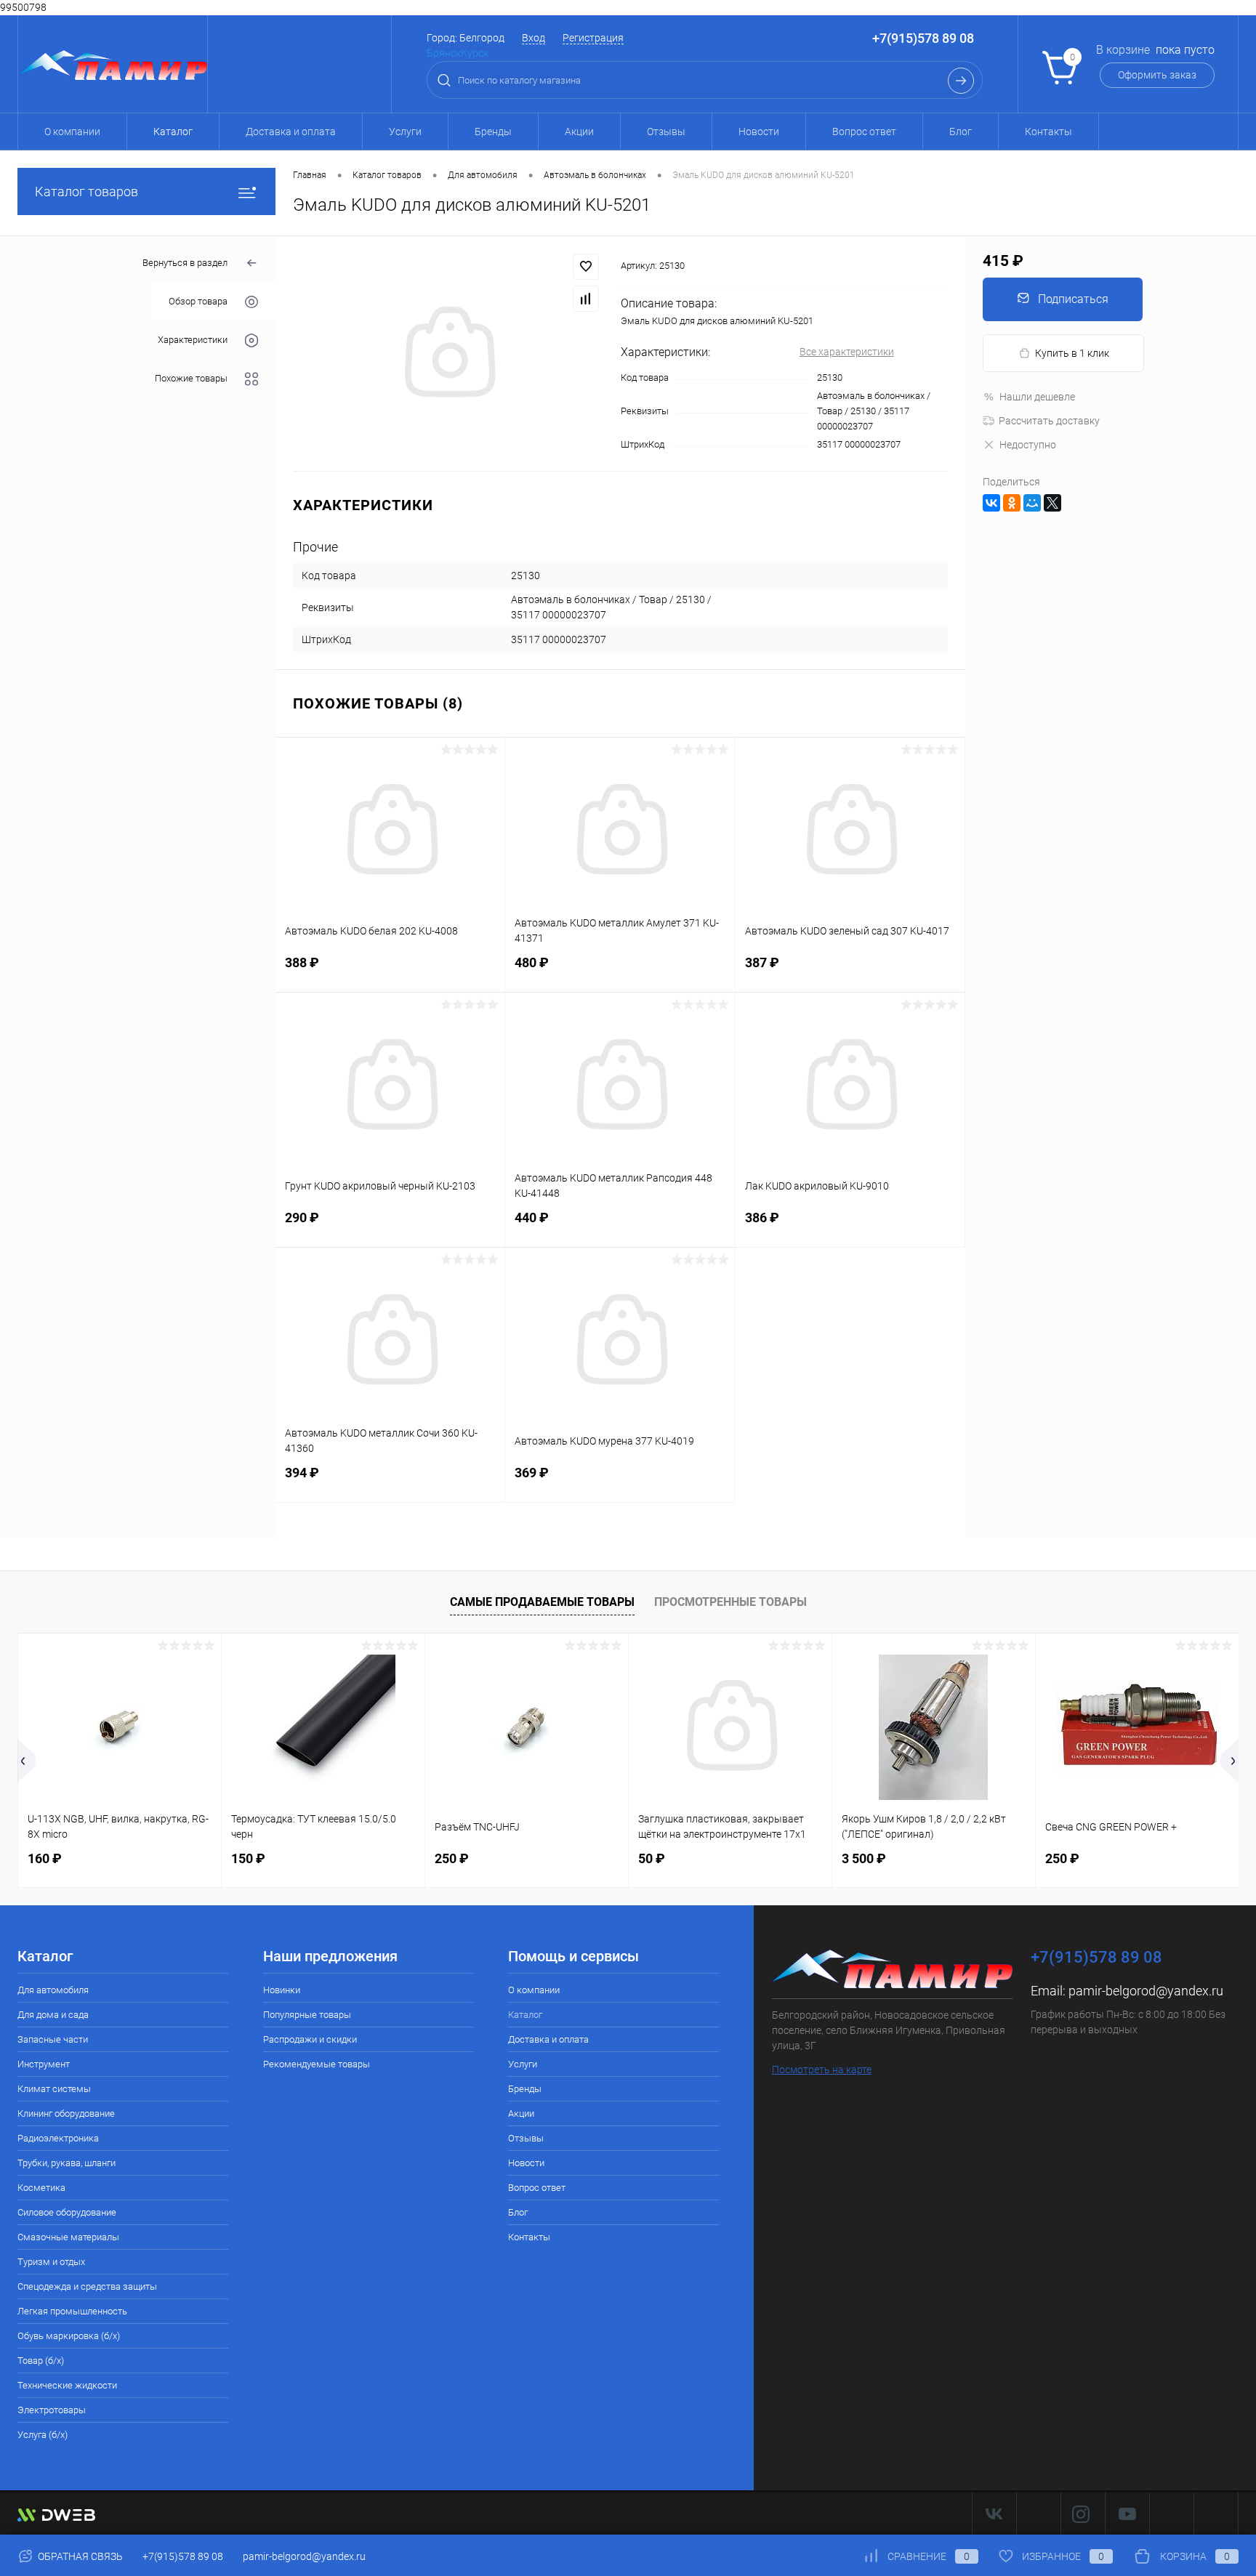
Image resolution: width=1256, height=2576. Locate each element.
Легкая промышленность (72, 2311)
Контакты (1048, 132)
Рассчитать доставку (1049, 421)
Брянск (444, 53)
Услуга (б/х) (43, 2435)
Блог (961, 132)
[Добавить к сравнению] (586, 299)
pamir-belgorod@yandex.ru (1146, 1991)
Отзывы (666, 132)
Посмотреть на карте (822, 2070)
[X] (1052, 503)
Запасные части (53, 2039)
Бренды (493, 132)
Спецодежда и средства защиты (87, 2286)
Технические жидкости (67, 2385)
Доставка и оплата (291, 132)
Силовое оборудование (67, 2212)
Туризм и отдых (51, 2262)
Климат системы (54, 2089)
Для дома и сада (53, 2015)
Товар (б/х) (41, 2361)
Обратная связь (79, 2556)
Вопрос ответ (864, 132)
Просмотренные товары (730, 1602)
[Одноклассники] (1012, 503)
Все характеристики (847, 352)
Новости (759, 132)
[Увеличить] (448, 354)
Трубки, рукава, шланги (67, 2163)
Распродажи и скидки (310, 2039)
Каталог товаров (86, 191)
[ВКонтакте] (991, 503)
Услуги (405, 132)
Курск (475, 53)
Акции (579, 132)
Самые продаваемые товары (542, 1602)
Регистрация (593, 38)
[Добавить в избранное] (586, 267)
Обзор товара (198, 302)
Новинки (282, 1990)
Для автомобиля (53, 1990)
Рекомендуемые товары (317, 2064)
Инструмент (44, 2064)
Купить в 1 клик (1072, 353)
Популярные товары (307, 2015)
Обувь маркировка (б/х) (69, 2336)
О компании (72, 132)
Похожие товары (191, 379)
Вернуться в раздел (185, 263)
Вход (534, 38)
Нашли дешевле (1037, 397)
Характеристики (193, 340)
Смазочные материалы (68, 2237)
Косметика (41, 2188)
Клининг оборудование (66, 2113)
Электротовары (52, 2410)
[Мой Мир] (1032, 503)
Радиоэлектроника (58, 2138)
